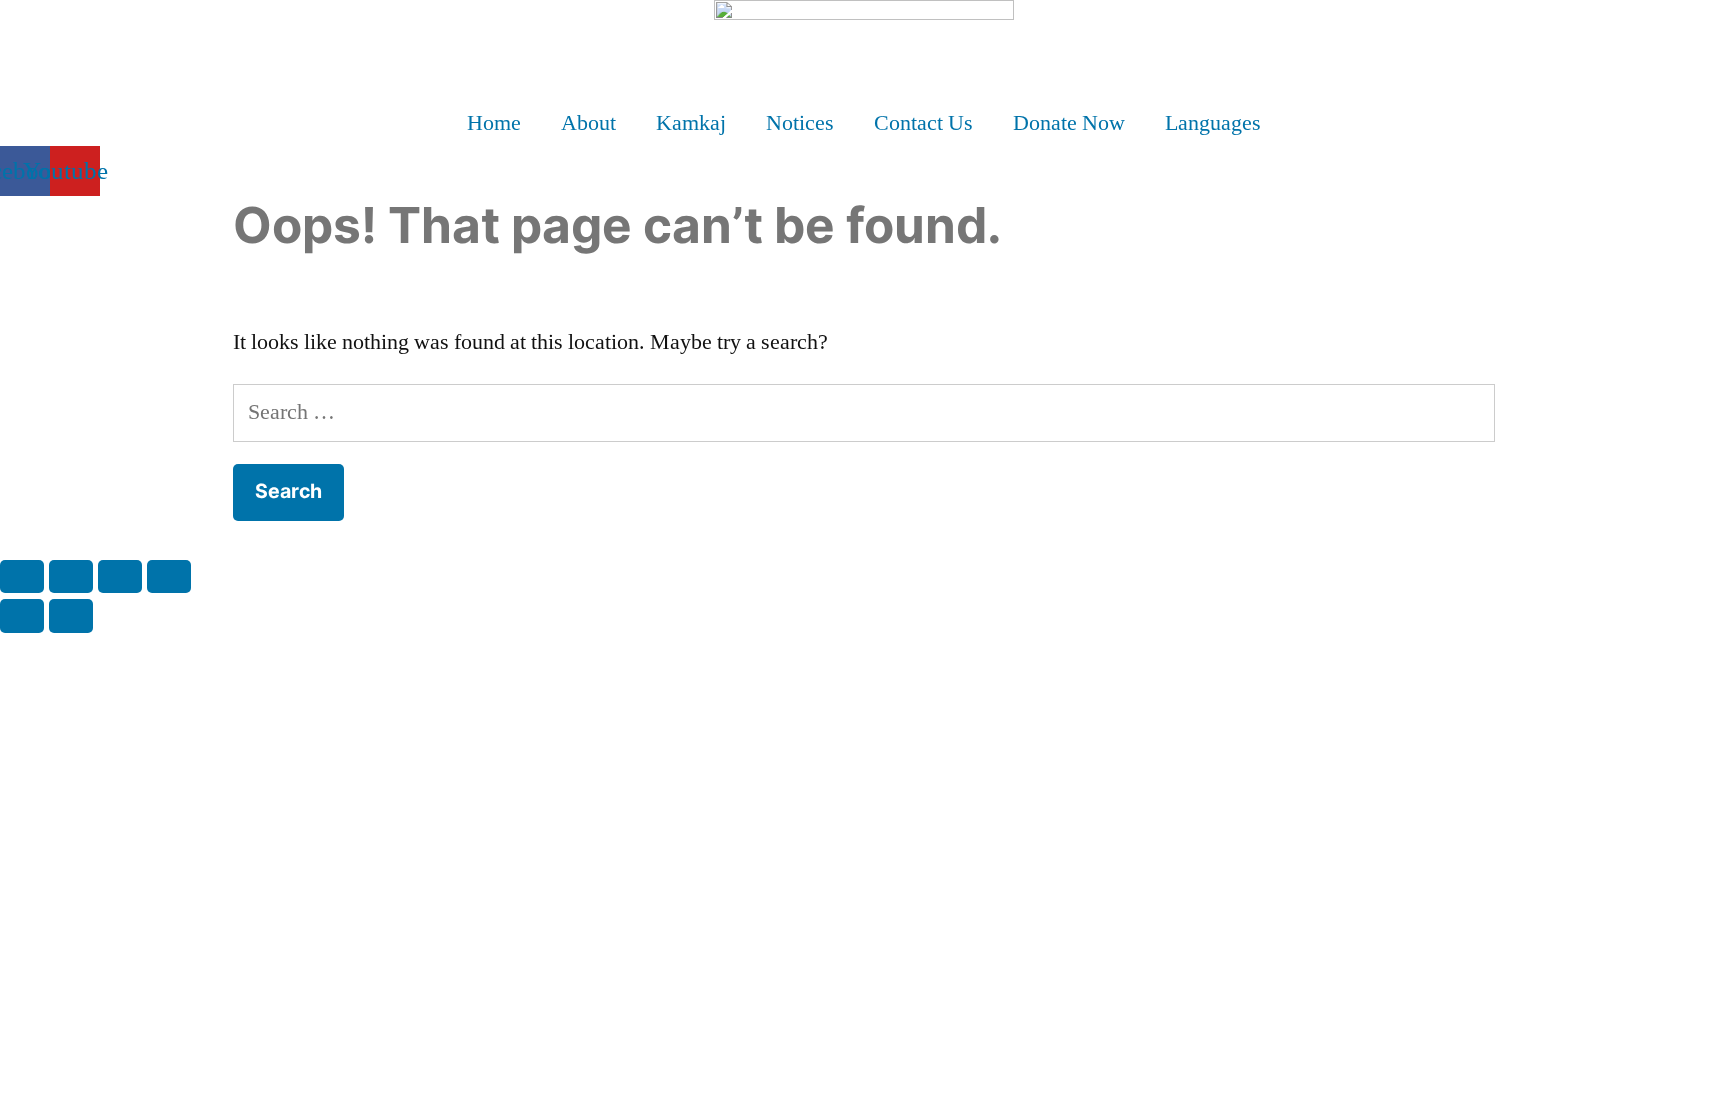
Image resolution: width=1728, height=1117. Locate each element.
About (588, 123)
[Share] (120, 576)
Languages (1213, 123)
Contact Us (923, 123)
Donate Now (1069, 123)
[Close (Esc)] (169, 576)
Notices (800, 123)
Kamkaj (691, 123)
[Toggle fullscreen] (71, 576)
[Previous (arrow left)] (22, 615)
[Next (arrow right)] (71, 615)
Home (494, 123)
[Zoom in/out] (22, 576)
